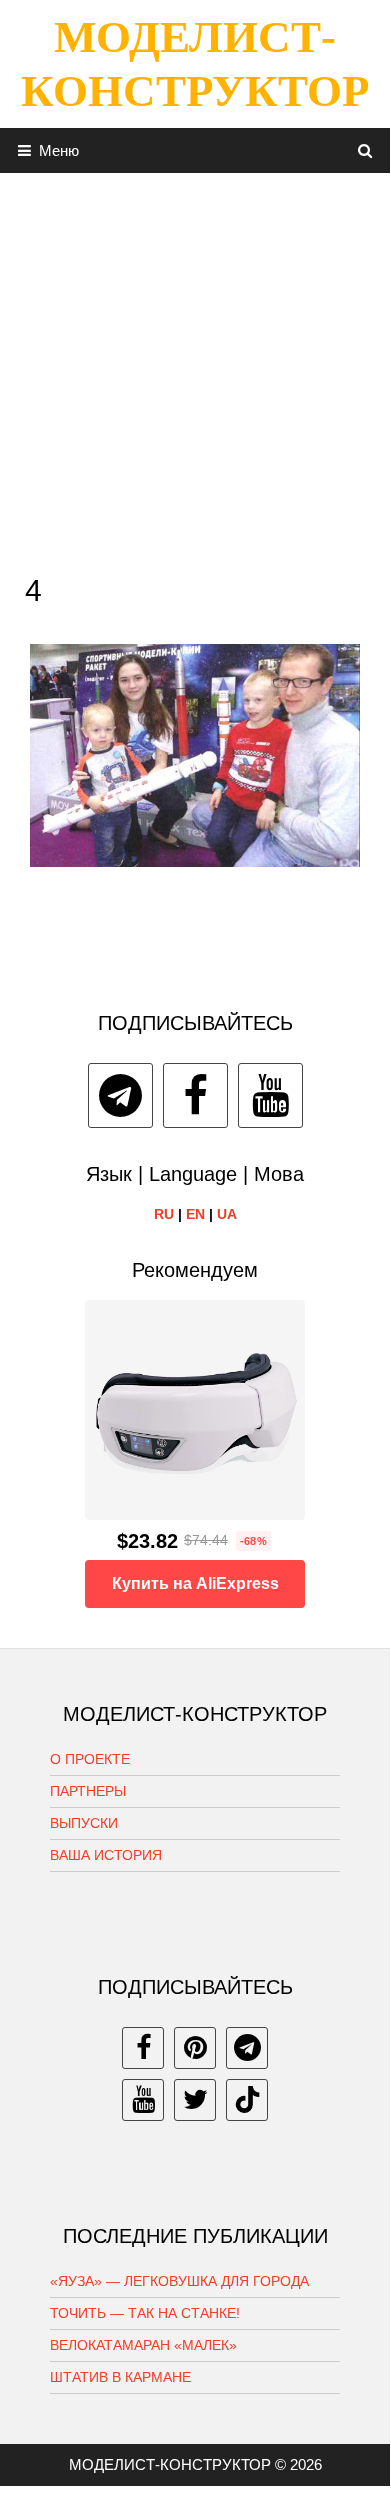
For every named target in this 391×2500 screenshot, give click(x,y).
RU (164, 1214)
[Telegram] (120, 1095)
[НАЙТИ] (365, 150)
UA (227, 1214)
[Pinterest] (195, 2048)
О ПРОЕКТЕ (90, 1759)
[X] (195, 2100)
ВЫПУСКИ (84, 1823)
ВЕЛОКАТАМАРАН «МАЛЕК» (143, 2345)
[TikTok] (247, 2100)
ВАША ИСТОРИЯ (106, 1855)
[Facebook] (195, 1095)
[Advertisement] (195, 368)
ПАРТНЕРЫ (88, 1791)
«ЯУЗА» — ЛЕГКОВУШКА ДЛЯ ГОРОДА (179, 2281)
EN (195, 1214)
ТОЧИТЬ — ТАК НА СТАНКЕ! (145, 2313)
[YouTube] (270, 1095)
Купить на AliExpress (195, 1583)
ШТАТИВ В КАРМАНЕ (120, 2377)
